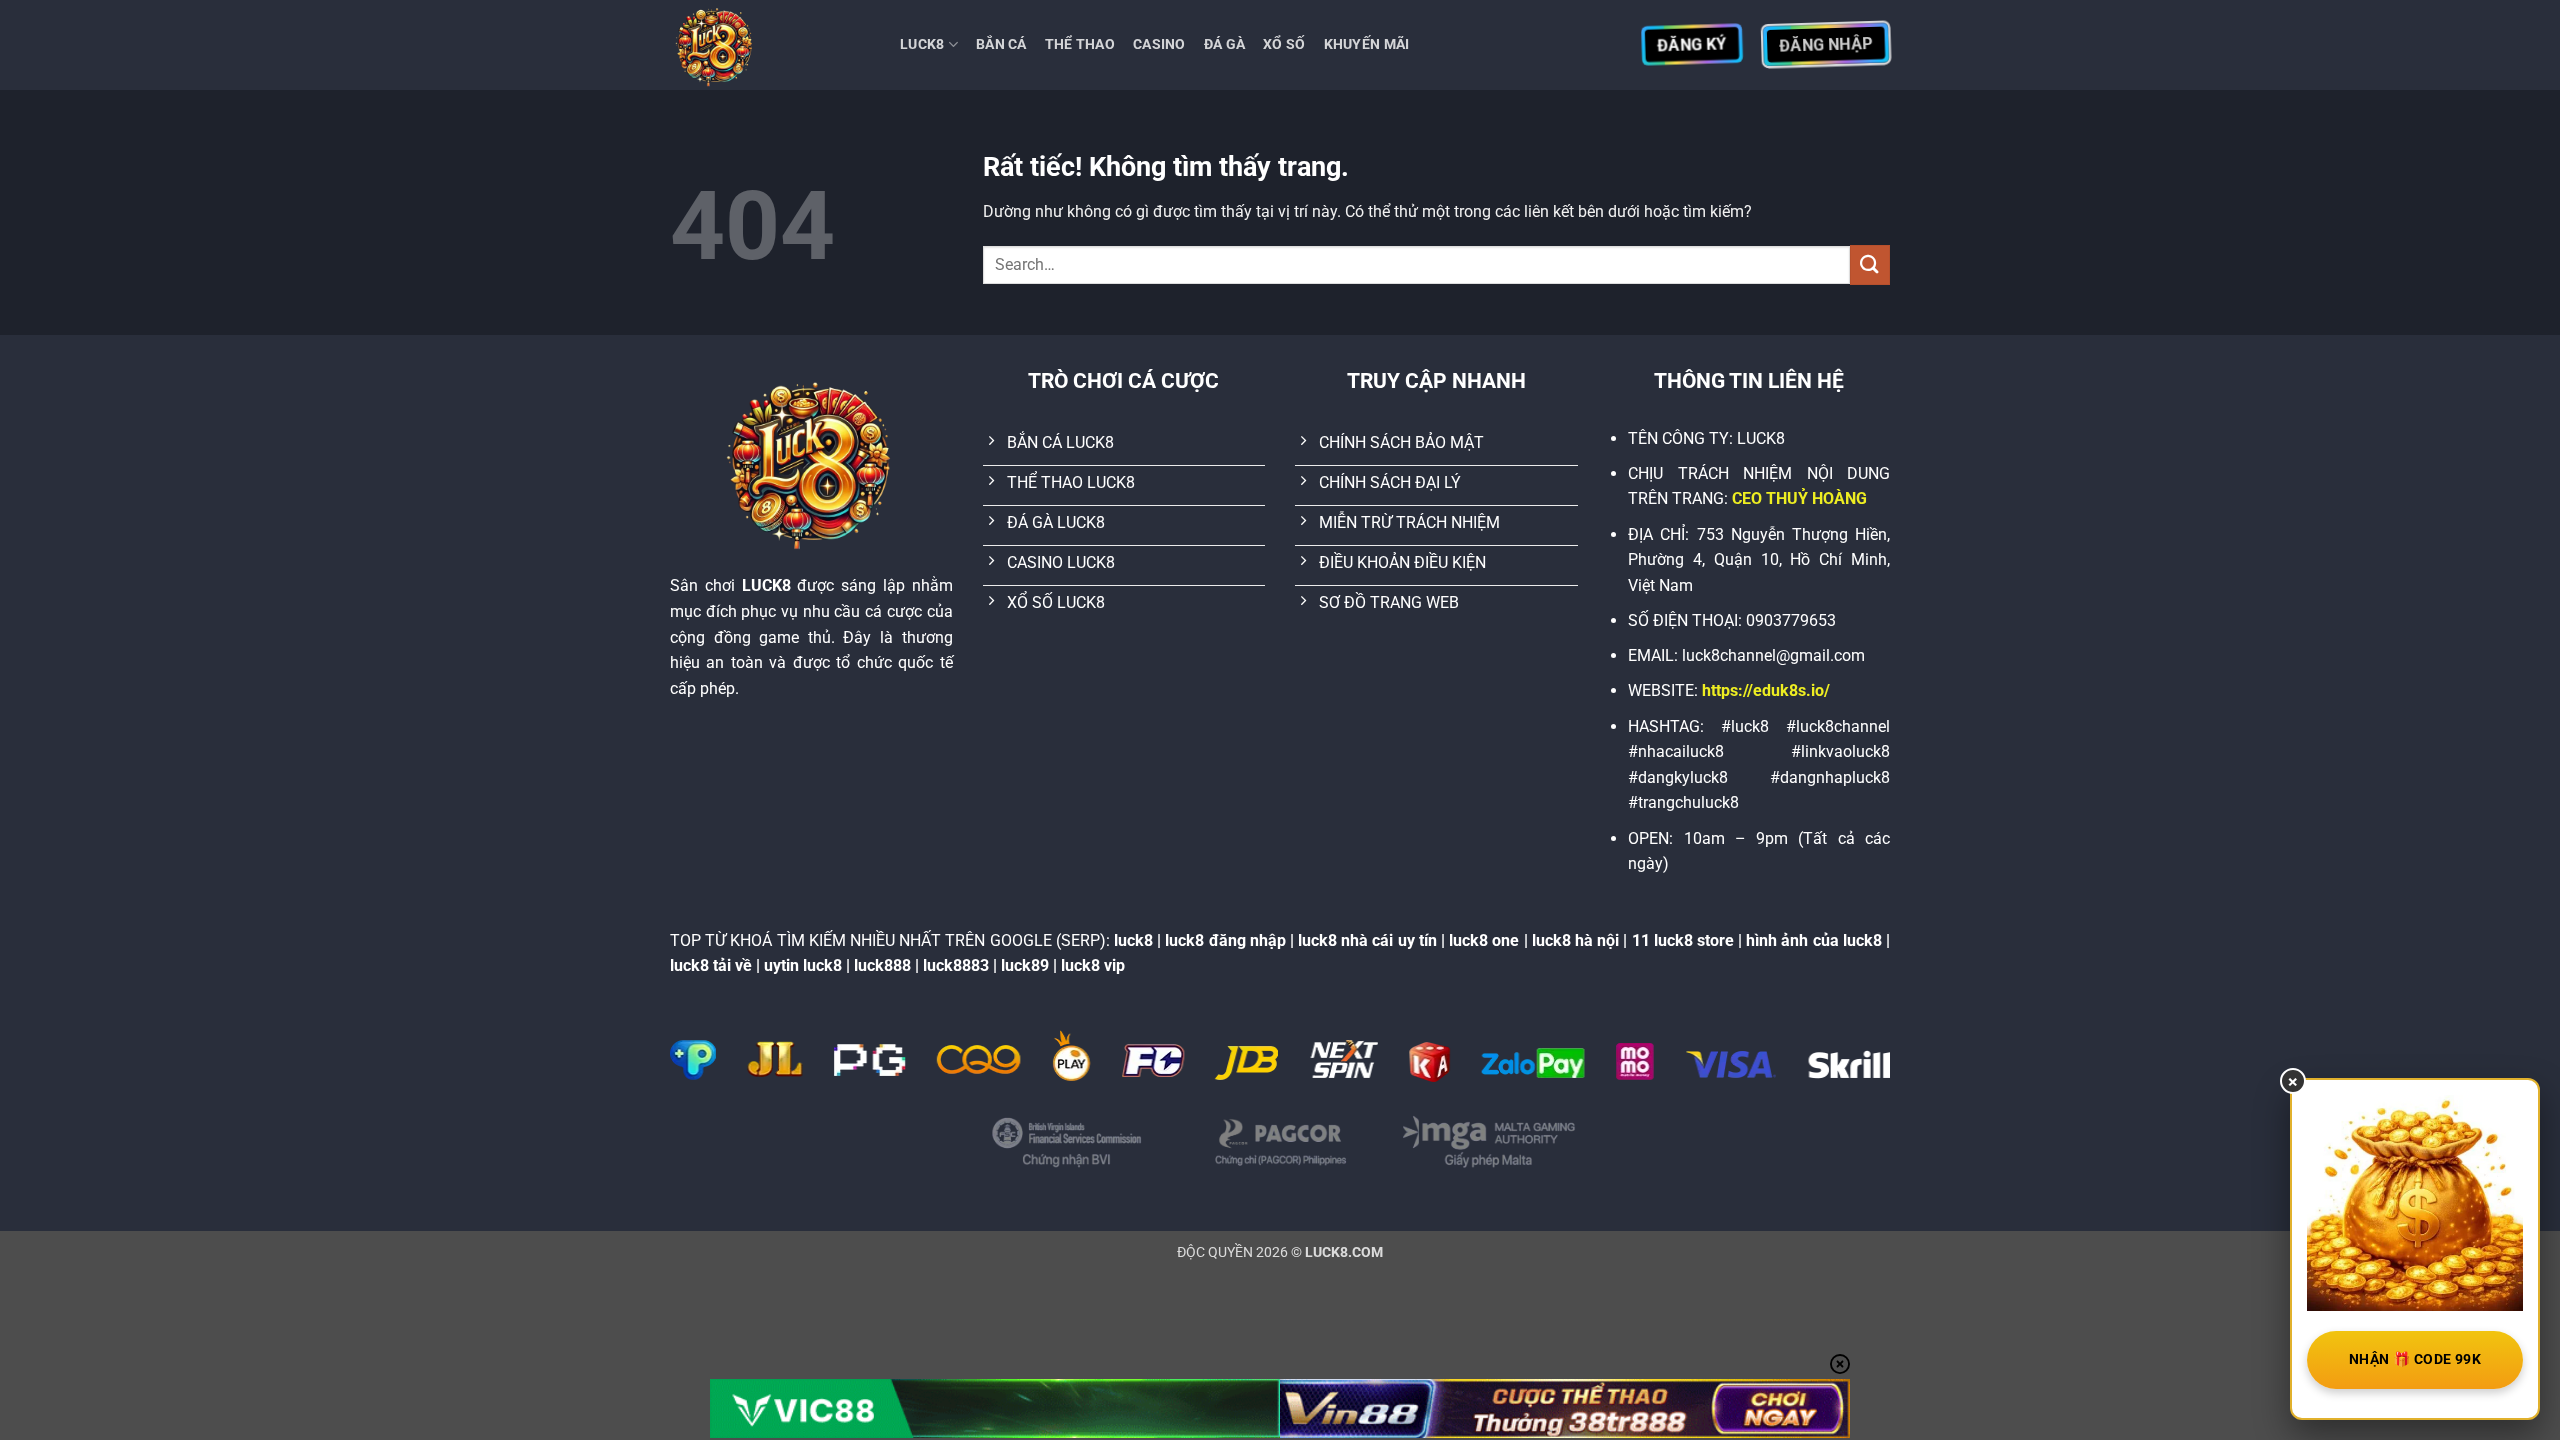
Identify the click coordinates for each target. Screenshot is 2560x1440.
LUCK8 (922, 44)
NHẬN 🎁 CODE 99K (2415, 1359)
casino (1159, 44)
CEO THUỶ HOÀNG (1799, 498)
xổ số (1284, 44)
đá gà (1224, 44)
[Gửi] (1870, 264)
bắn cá (1001, 44)
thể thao (1080, 44)
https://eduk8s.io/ (1766, 690)
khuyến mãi (1367, 44)
